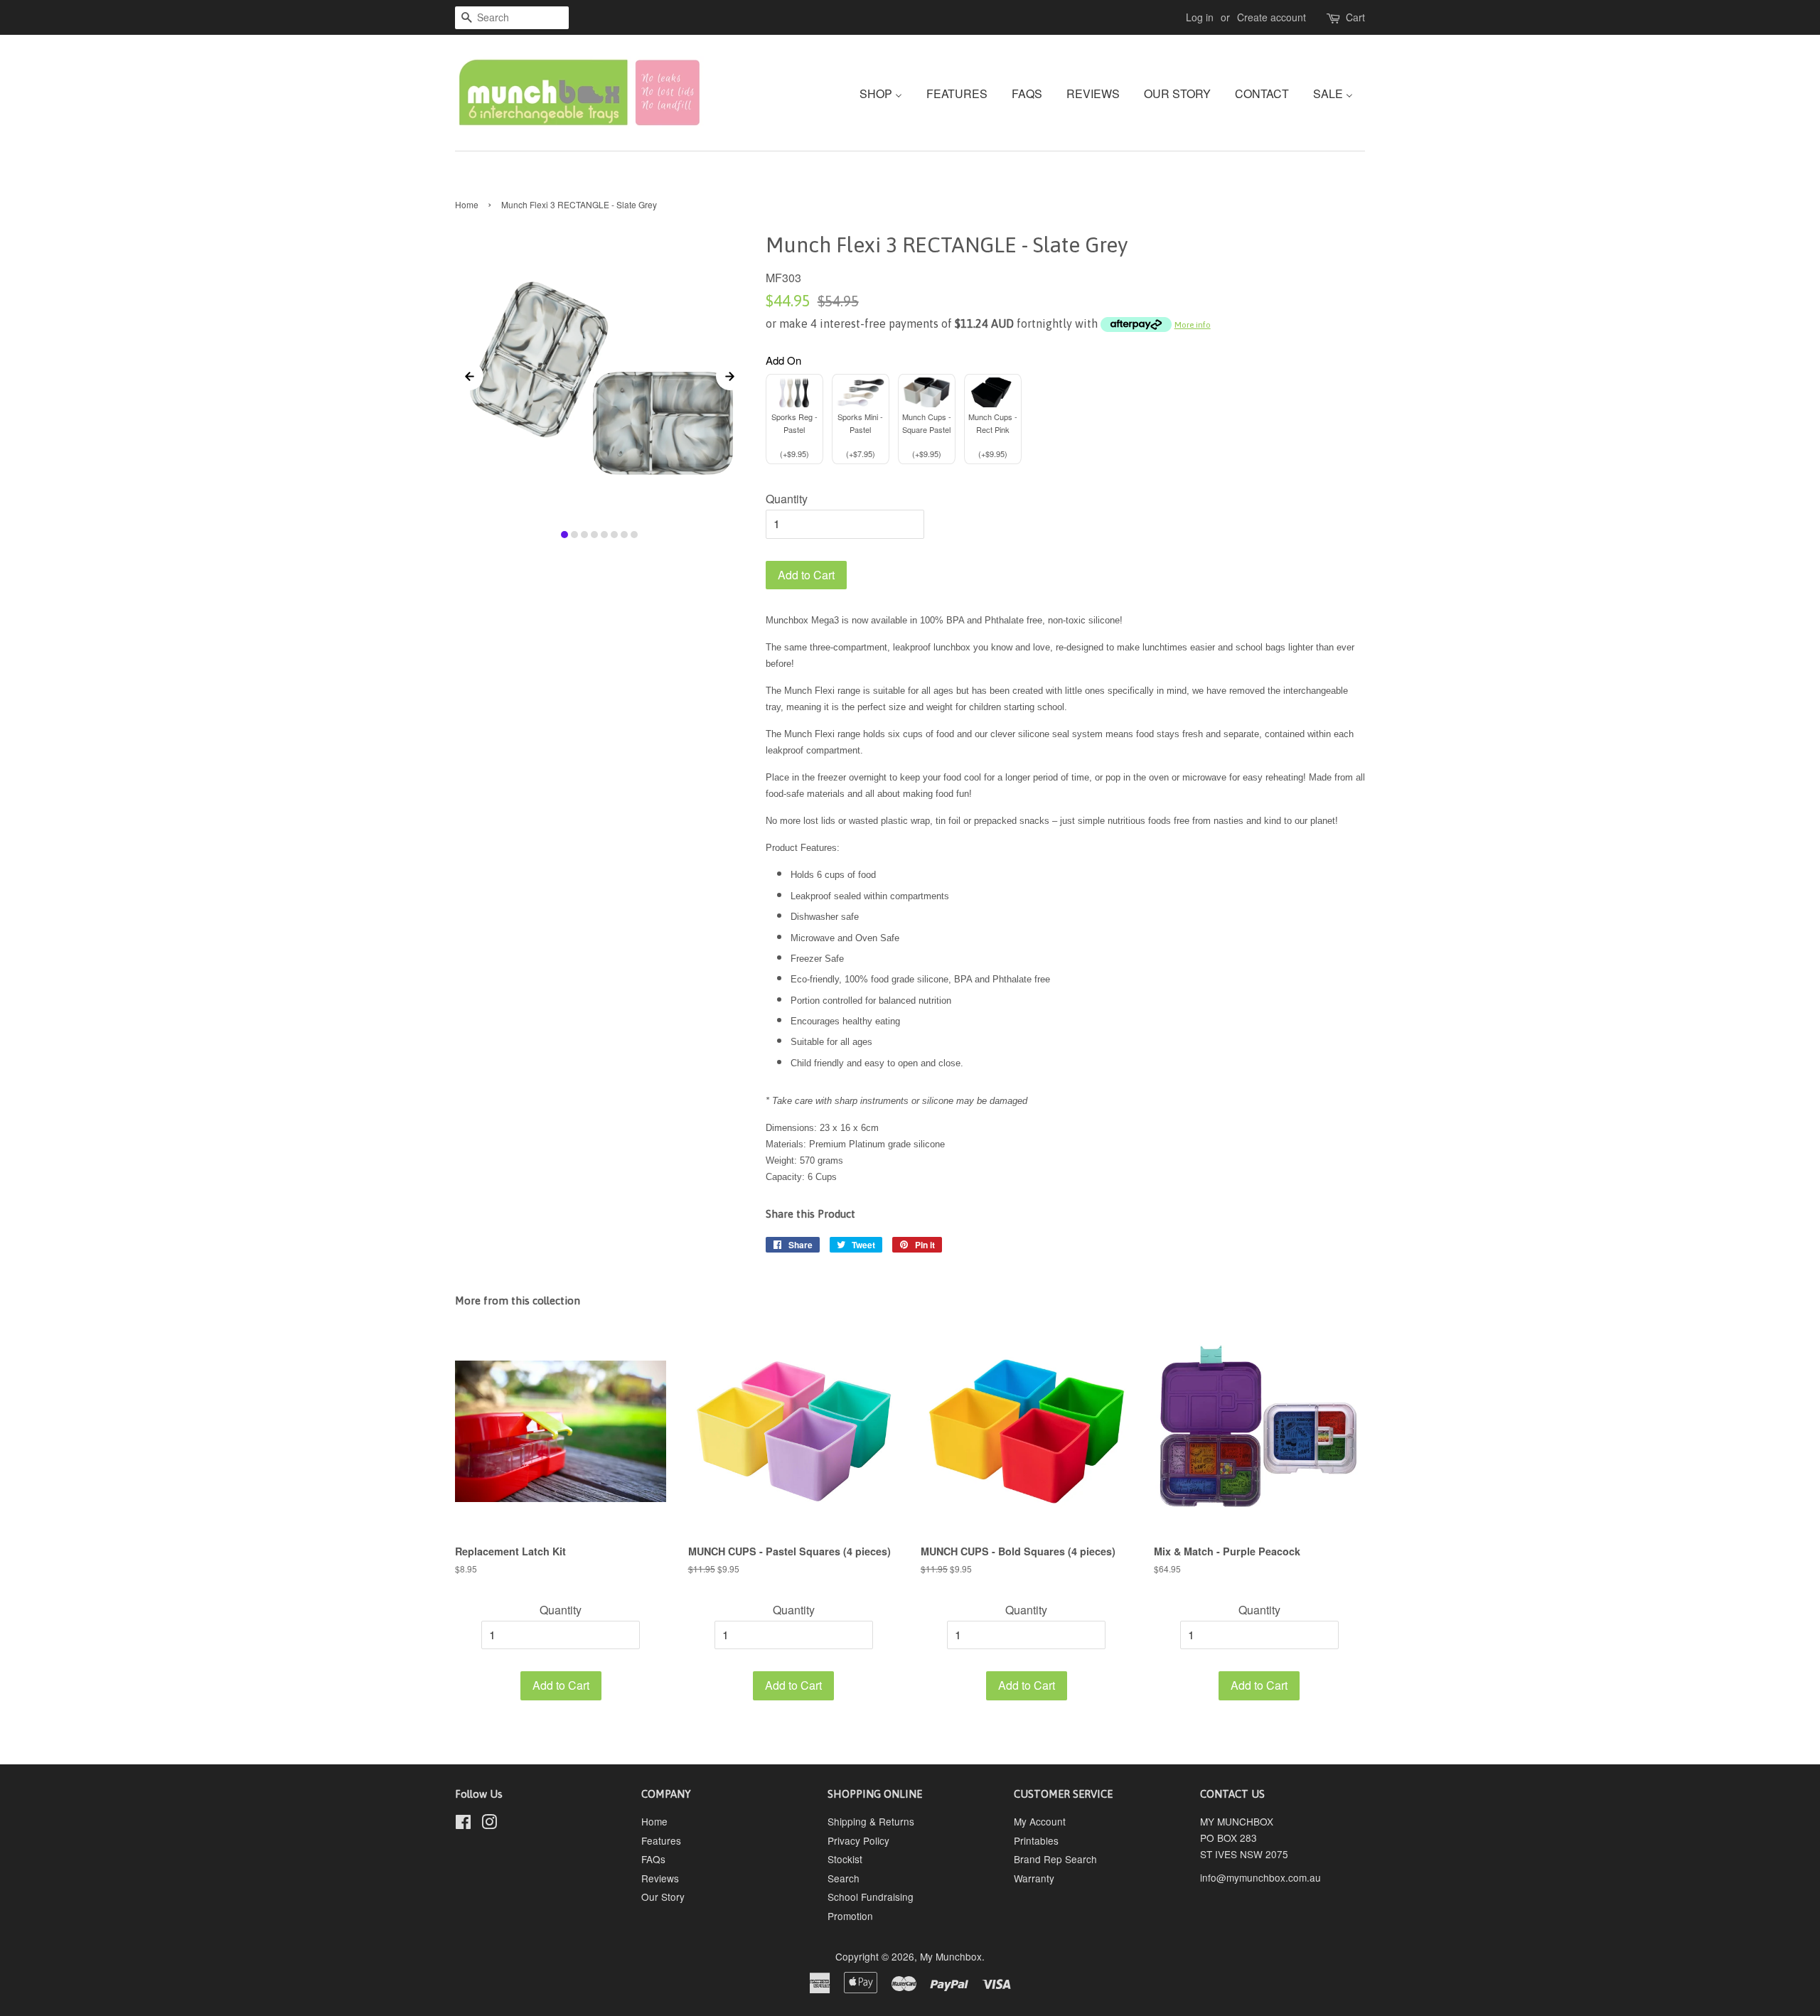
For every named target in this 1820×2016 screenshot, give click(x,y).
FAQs (653, 1859)
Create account (1272, 17)
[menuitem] (886, 93)
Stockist (845, 1859)
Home (467, 204)
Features (661, 1840)
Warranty (1034, 1878)
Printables (1036, 1840)
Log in (1200, 17)
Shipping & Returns (871, 1821)
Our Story (663, 1897)
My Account (1040, 1821)
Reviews (660, 1878)
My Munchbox (951, 1956)
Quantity (787, 499)
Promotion (850, 1916)
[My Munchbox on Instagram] (489, 1824)
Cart (1355, 17)
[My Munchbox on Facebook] (463, 1824)
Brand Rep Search (1055, 1859)
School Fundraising (871, 1897)
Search (844, 1878)
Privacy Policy (858, 1840)
